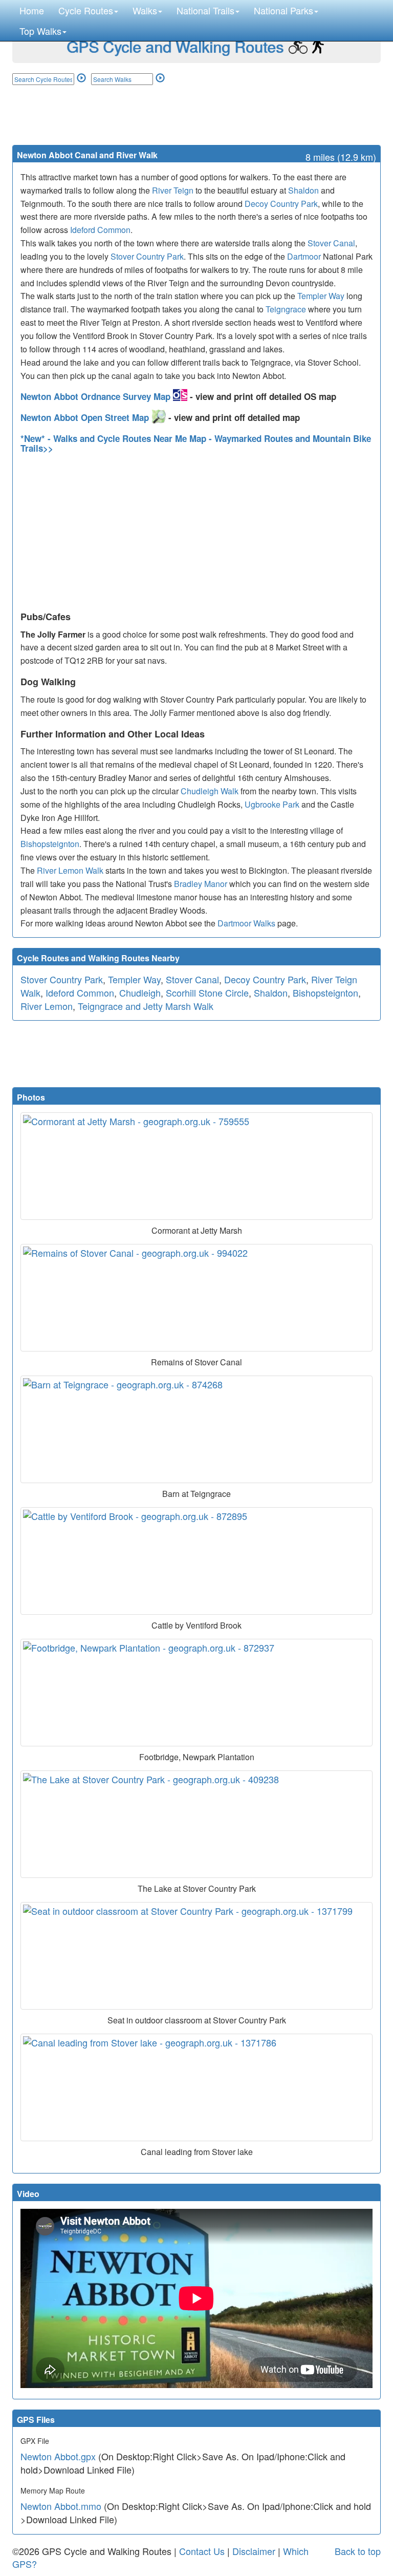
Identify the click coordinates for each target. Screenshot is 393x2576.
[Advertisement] (196, 114)
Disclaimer (254, 2551)
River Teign (173, 190)
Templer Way (321, 296)
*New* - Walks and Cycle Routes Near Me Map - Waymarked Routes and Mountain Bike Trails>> (196, 443)
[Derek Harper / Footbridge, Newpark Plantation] (196, 1693)
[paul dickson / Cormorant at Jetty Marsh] (196, 1166)
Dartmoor (304, 256)
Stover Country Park (147, 256)
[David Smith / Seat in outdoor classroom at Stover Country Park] (196, 1956)
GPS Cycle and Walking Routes (175, 46)
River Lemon (47, 1006)
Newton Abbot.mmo (61, 2506)
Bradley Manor (201, 884)
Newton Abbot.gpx (58, 2456)
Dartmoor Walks (246, 923)
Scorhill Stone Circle (207, 993)
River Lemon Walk (70, 870)
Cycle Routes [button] (86, 10)
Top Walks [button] (40, 31)
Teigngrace (286, 309)
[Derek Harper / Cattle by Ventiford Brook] (196, 1561)
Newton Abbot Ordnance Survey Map (97, 396)
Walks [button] (145, 10)
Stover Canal (331, 243)
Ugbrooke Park (272, 804)
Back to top (358, 2551)
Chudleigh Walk (210, 791)
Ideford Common (100, 230)
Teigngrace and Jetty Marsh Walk (146, 1006)
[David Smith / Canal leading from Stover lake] (196, 2087)
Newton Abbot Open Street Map (86, 417)
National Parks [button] (283, 10)
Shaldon (303, 190)
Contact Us (202, 2551)
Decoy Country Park (281, 204)
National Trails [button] (205, 10)
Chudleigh (140, 993)
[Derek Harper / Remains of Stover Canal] (196, 1298)
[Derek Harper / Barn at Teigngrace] (196, 1429)
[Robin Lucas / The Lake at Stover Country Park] (196, 1824)
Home (32, 10)
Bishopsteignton (50, 844)
